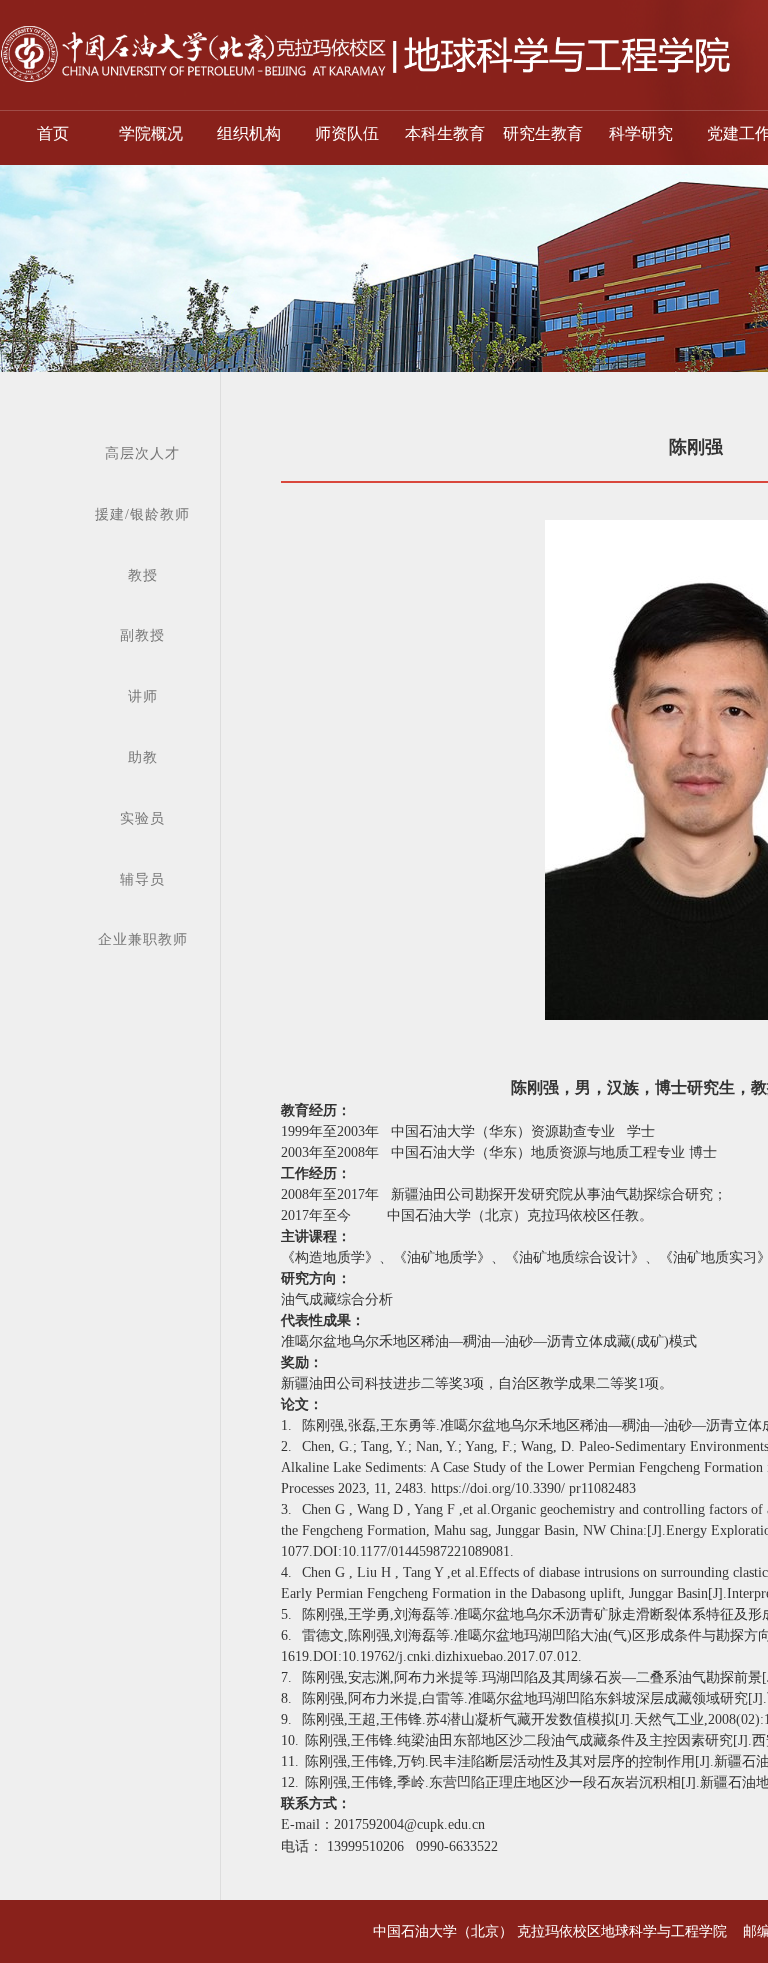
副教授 (142, 635)
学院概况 (151, 133)
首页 (53, 133)
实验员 (142, 818)
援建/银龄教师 (142, 514)
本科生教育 (445, 133)
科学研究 (641, 133)
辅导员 (142, 879)
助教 (143, 757)
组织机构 (249, 133)
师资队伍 (347, 133)
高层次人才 (142, 453)
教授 (143, 575)
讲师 (143, 696)
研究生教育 (543, 133)
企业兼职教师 (143, 939)
